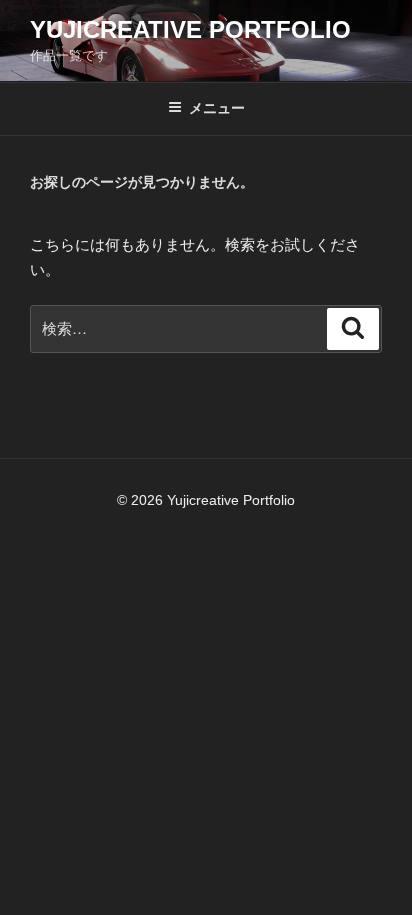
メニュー (217, 108)
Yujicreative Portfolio (190, 29)
